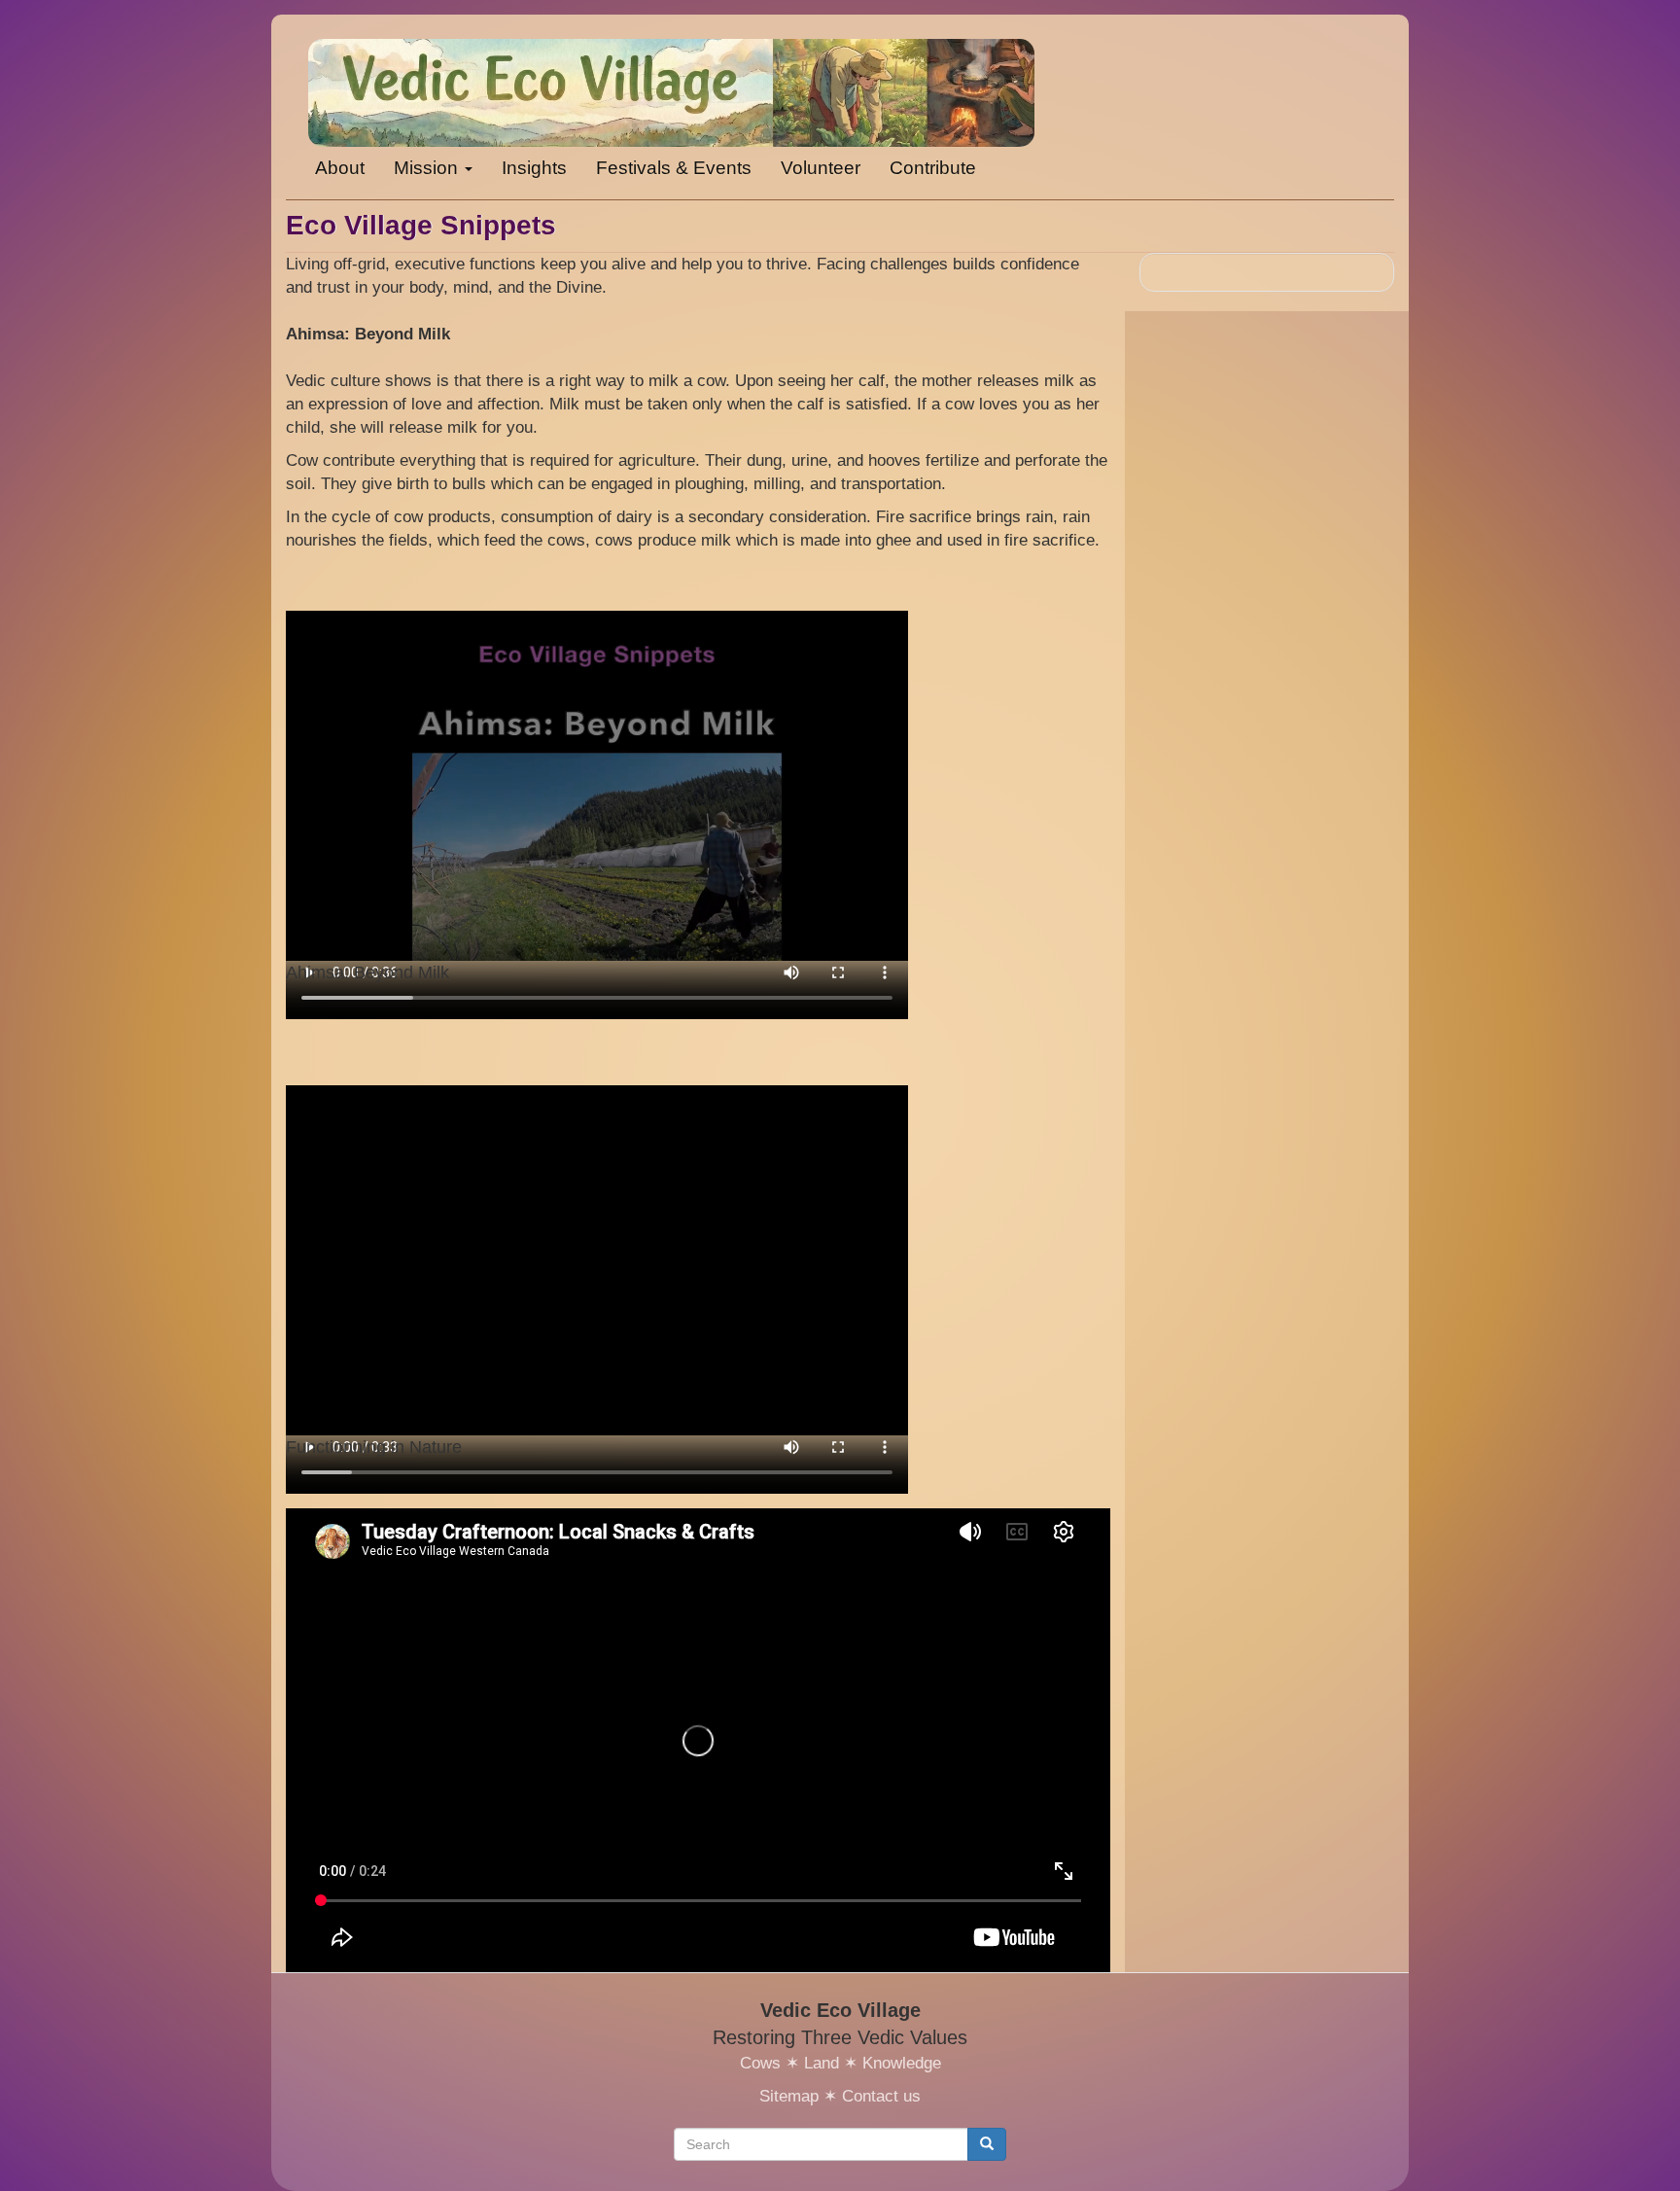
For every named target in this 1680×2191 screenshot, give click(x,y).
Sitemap (789, 2096)
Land (822, 2063)
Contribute (933, 168)
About (340, 168)
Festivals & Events (674, 168)
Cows (760, 2063)
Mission (428, 168)
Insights (534, 168)
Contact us (881, 2096)
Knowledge (902, 2063)
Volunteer (821, 168)
